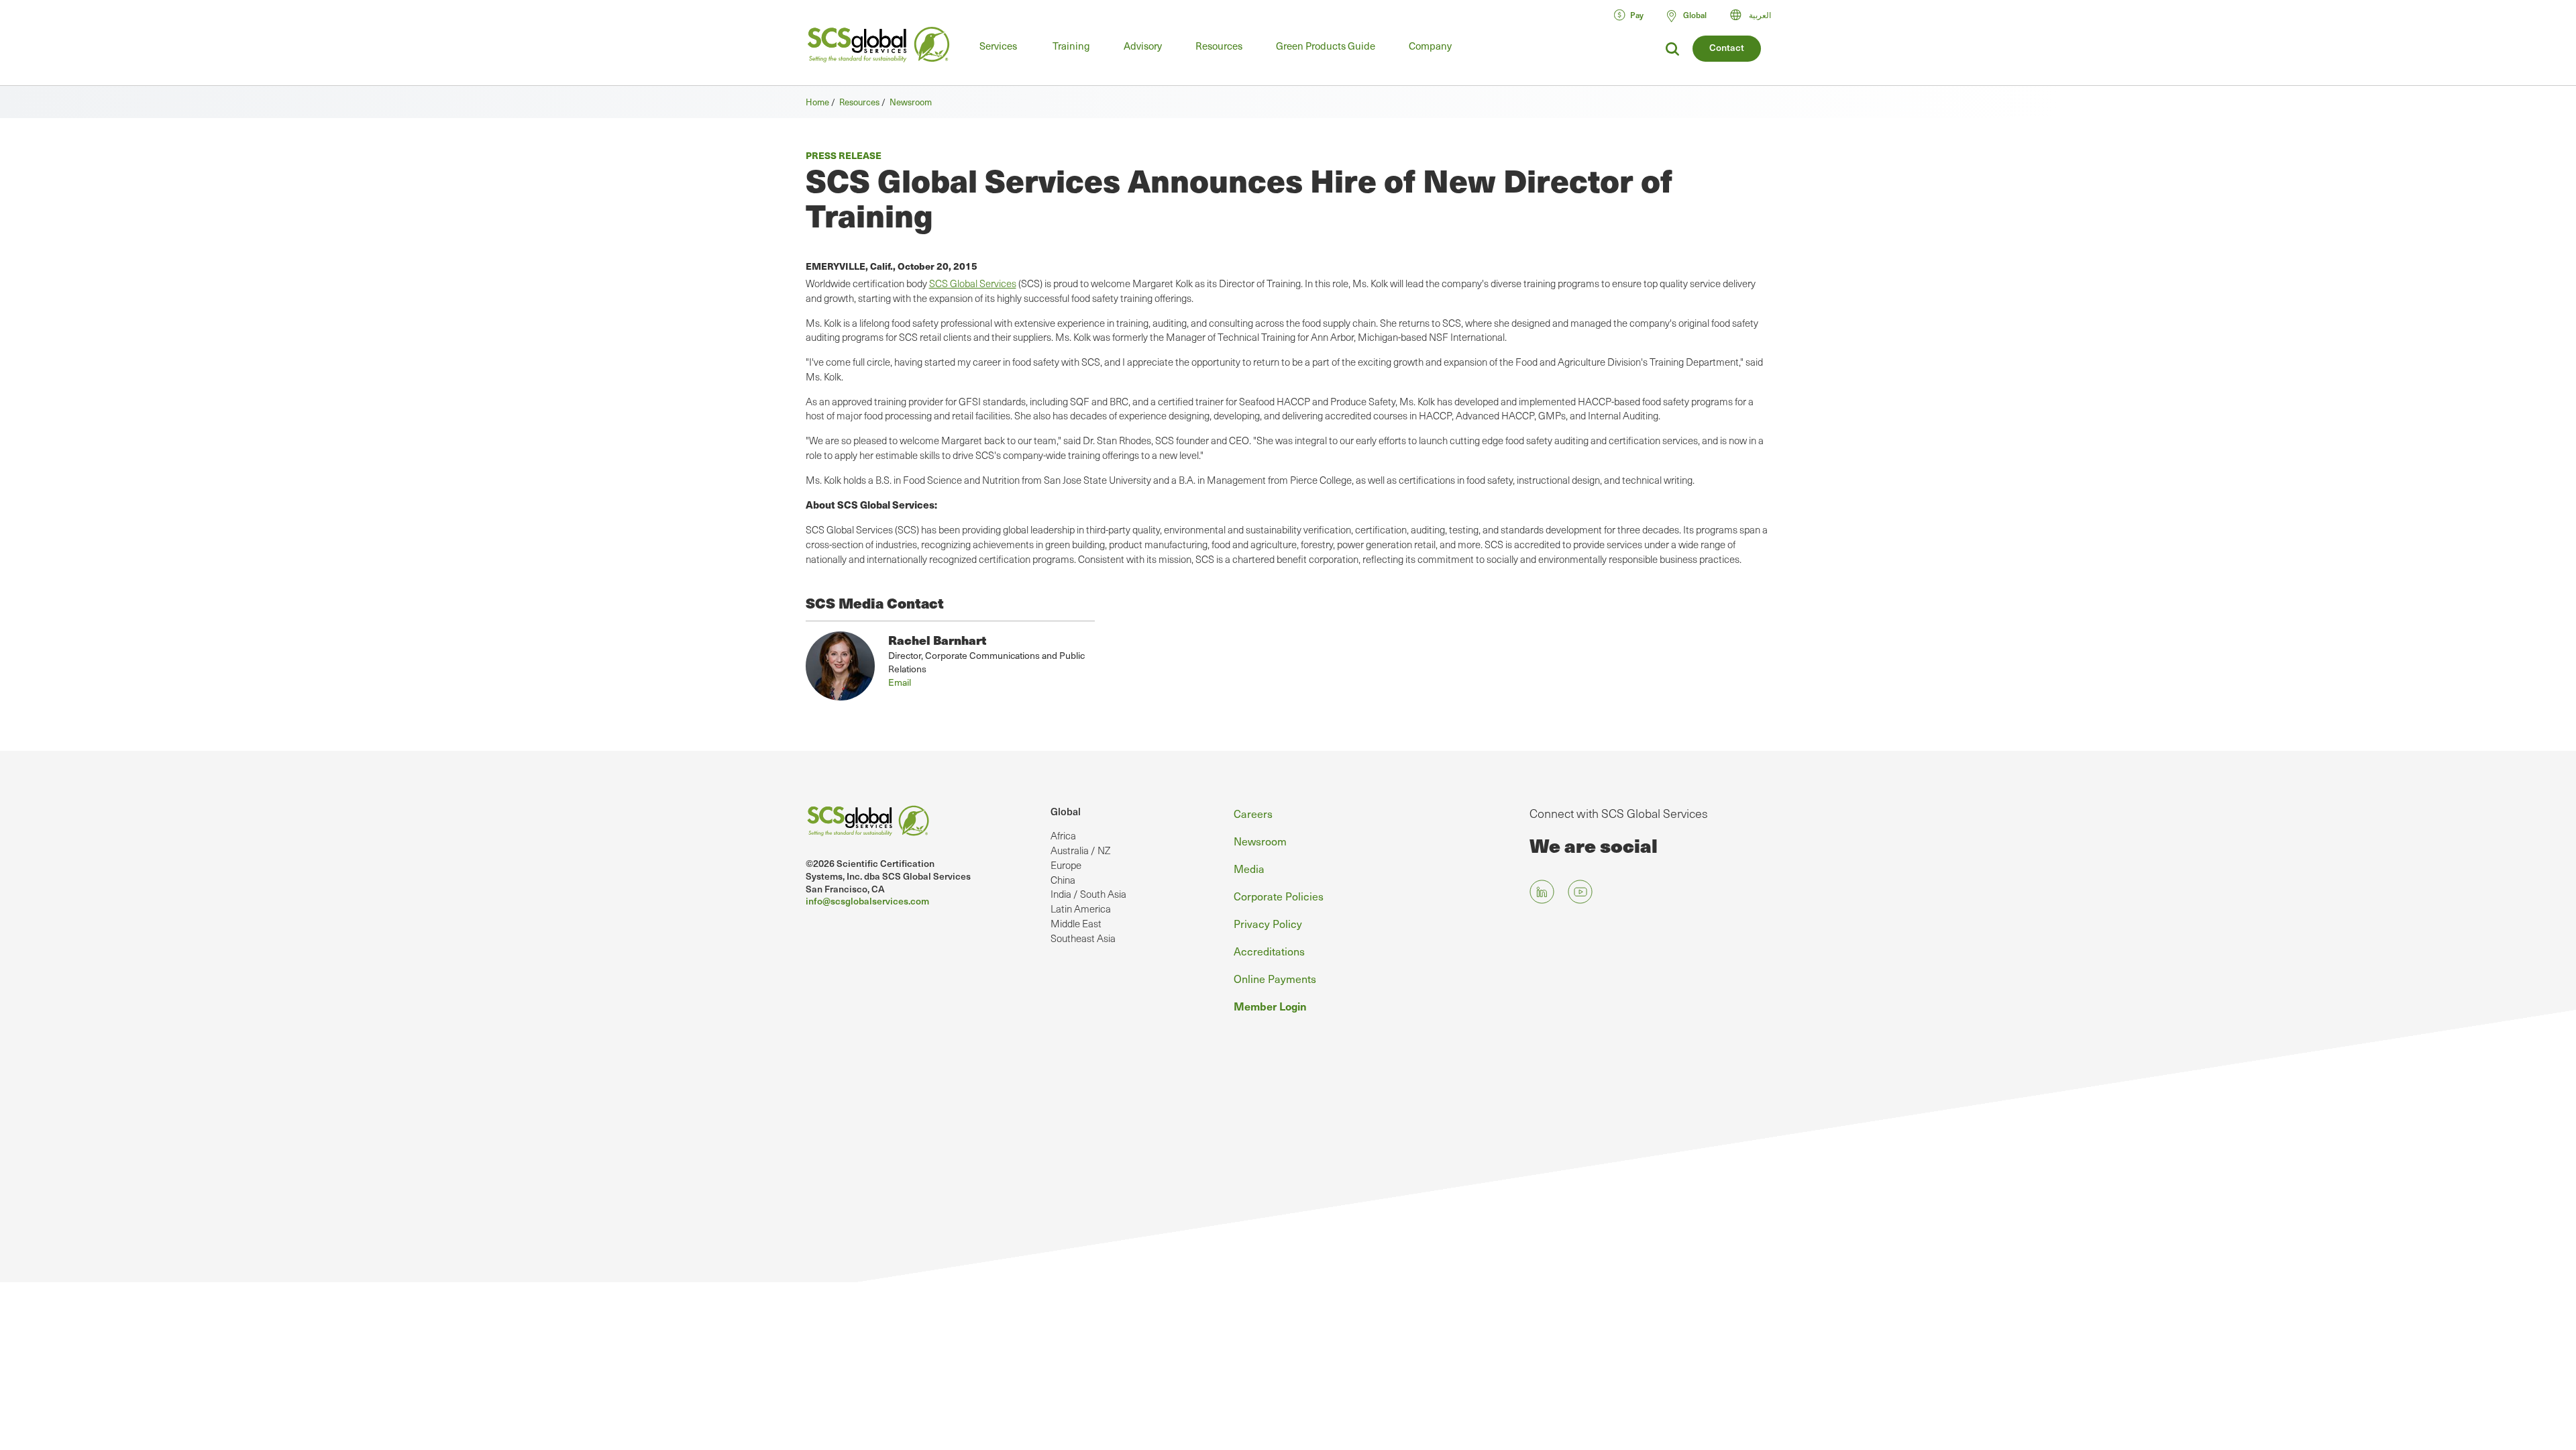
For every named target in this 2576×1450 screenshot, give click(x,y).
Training (1071, 46)
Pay (1637, 15)
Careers (1253, 813)
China (1063, 880)
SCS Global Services (973, 283)
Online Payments (1275, 978)
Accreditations (1269, 951)
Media (1249, 868)
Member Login (1270, 1006)
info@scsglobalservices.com (867, 901)
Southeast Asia (1083, 938)
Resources (1219, 46)
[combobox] (1757, 15)
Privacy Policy (1268, 923)
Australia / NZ (1080, 850)
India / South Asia (1088, 894)
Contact (1727, 47)
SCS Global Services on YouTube (1580, 891)
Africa (1063, 835)
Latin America (1081, 909)
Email (900, 682)
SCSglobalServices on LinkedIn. (1542, 891)
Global (1066, 811)
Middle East (1076, 923)
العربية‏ (1760, 15)
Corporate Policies (1279, 896)
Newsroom (911, 102)
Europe (1066, 865)
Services (998, 46)
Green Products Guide (1326, 46)
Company (1430, 46)
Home (817, 102)
